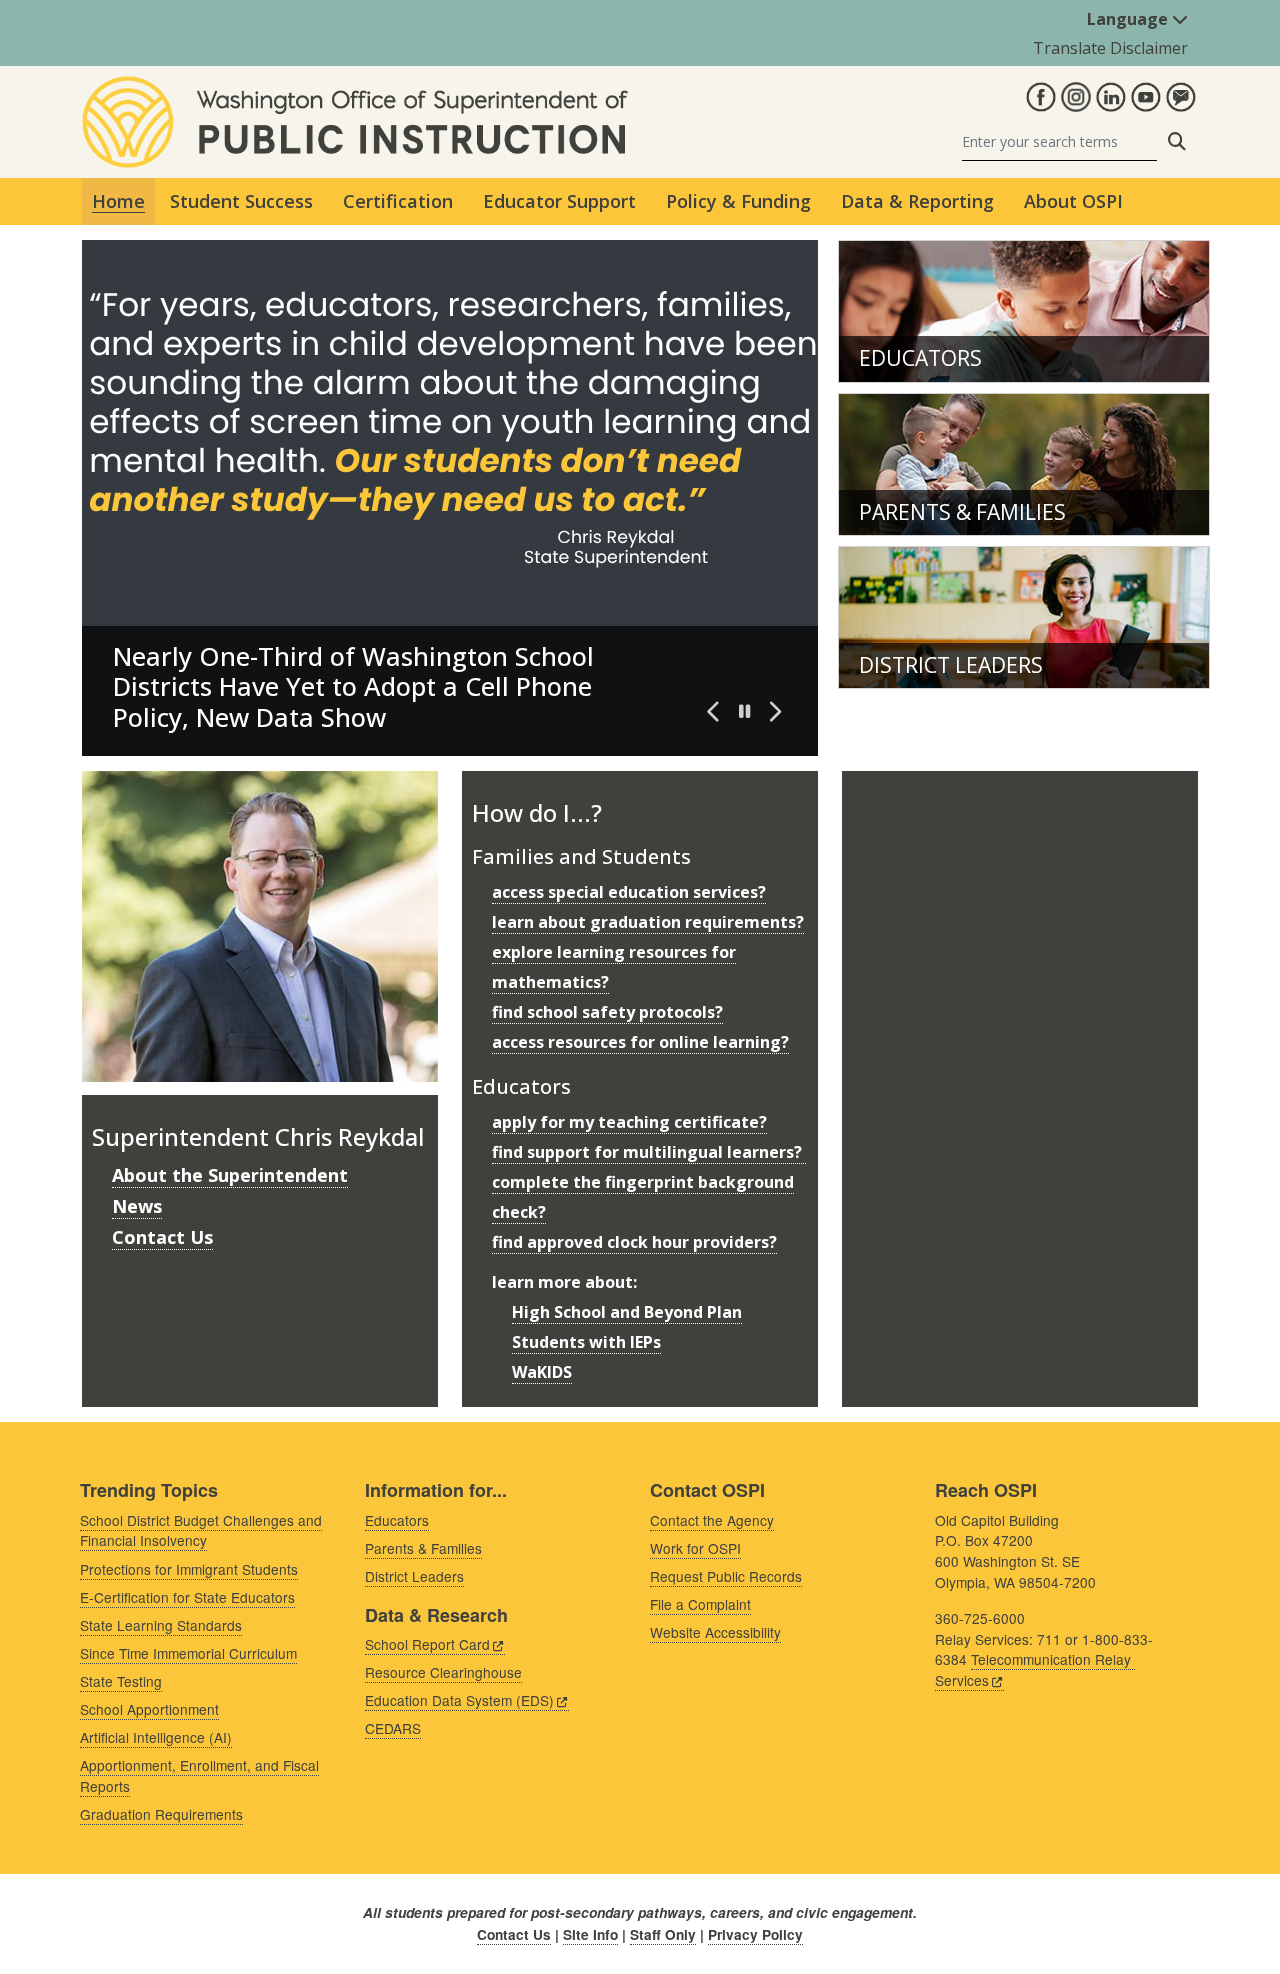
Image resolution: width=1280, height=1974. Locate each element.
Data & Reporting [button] (917, 201)
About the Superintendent (230, 1175)
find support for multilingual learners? (649, 1152)
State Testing (121, 1681)
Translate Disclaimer (1110, 48)
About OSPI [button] (1073, 201)
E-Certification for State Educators (187, 1597)
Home (118, 201)
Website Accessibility (715, 1632)
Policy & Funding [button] (738, 201)
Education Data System (459, 1700)
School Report (427, 1644)
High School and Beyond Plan (627, 1312)
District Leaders (951, 665)
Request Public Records (726, 1576)
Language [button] (1129, 19)
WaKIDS (542, 1372)
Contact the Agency (712, 1520)
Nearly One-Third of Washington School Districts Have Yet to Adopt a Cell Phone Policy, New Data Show (353, 686)
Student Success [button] (241, 201)
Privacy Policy (755, 1934)
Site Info (590, 1934)
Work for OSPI (695, 1548)
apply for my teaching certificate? (629, 1122)
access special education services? (629, 892)
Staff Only (663, 1934)
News (137, 1206)
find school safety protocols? (607, 1012)
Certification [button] (398, 201)
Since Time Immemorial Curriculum (188, 1653)
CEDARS (393, 1728)
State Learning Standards (161, 1625)
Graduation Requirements (161, 1814)
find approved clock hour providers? (634, 1242)
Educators (920, 358)
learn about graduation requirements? (648, 922)
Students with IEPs (586, 1342)
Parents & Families (962, 512)
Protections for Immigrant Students (189, 1569)
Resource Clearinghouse (443, 1672)
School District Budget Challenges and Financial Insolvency (201, 1530)
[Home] (355, 88)
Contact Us (162, 1237)
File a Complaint (700, 1604)
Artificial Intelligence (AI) (156, 1737)
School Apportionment (149, 1709)
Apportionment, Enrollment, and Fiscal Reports (199, 1775)
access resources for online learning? (640, 1042)
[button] (714, 712)
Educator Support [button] (559, 201)
